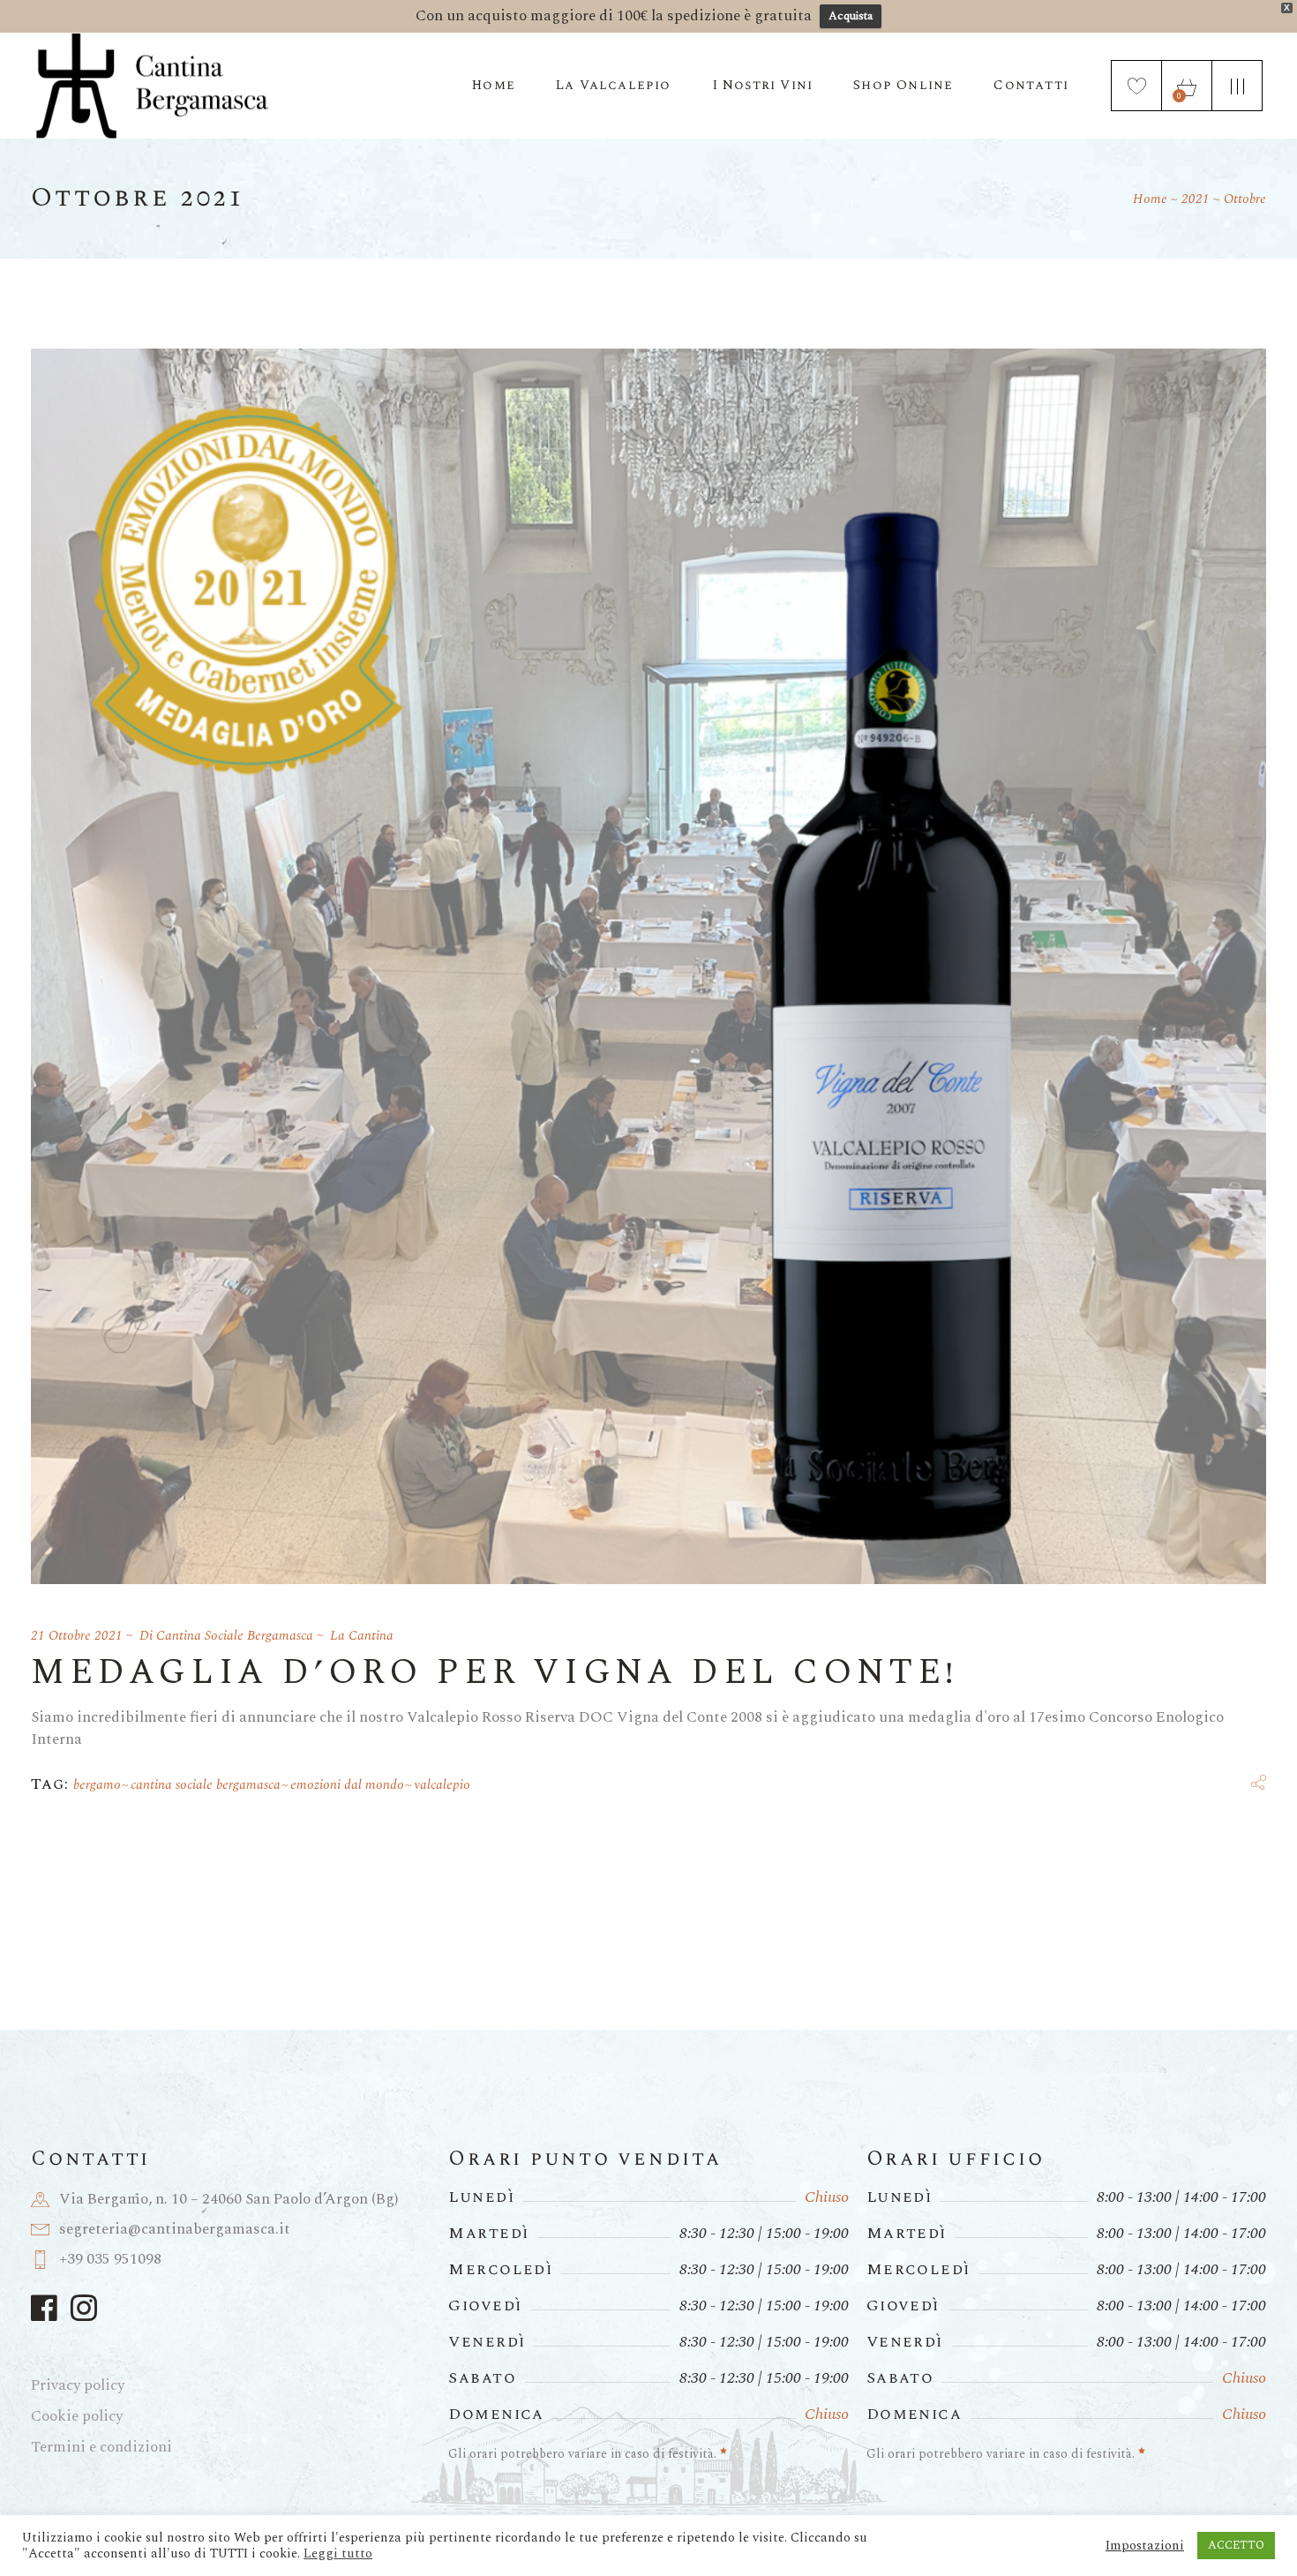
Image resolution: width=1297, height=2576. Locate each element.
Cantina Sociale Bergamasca (235, 1636)
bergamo (97, 1785)
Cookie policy (77, 2416)
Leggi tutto (338, 2553)
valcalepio (442, 1785)
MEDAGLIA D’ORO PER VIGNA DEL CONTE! (495, 1673)
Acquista (851, 16)
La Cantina (362, 1636)
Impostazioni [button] (1145, 2546)
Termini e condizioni (101, 2447)
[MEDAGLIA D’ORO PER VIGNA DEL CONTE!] (648, 966)
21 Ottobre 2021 (77, 1636)
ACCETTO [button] (1236, 2545)
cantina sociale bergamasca (206, 1785)
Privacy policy (78, 2385)
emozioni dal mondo (347, 1785)
